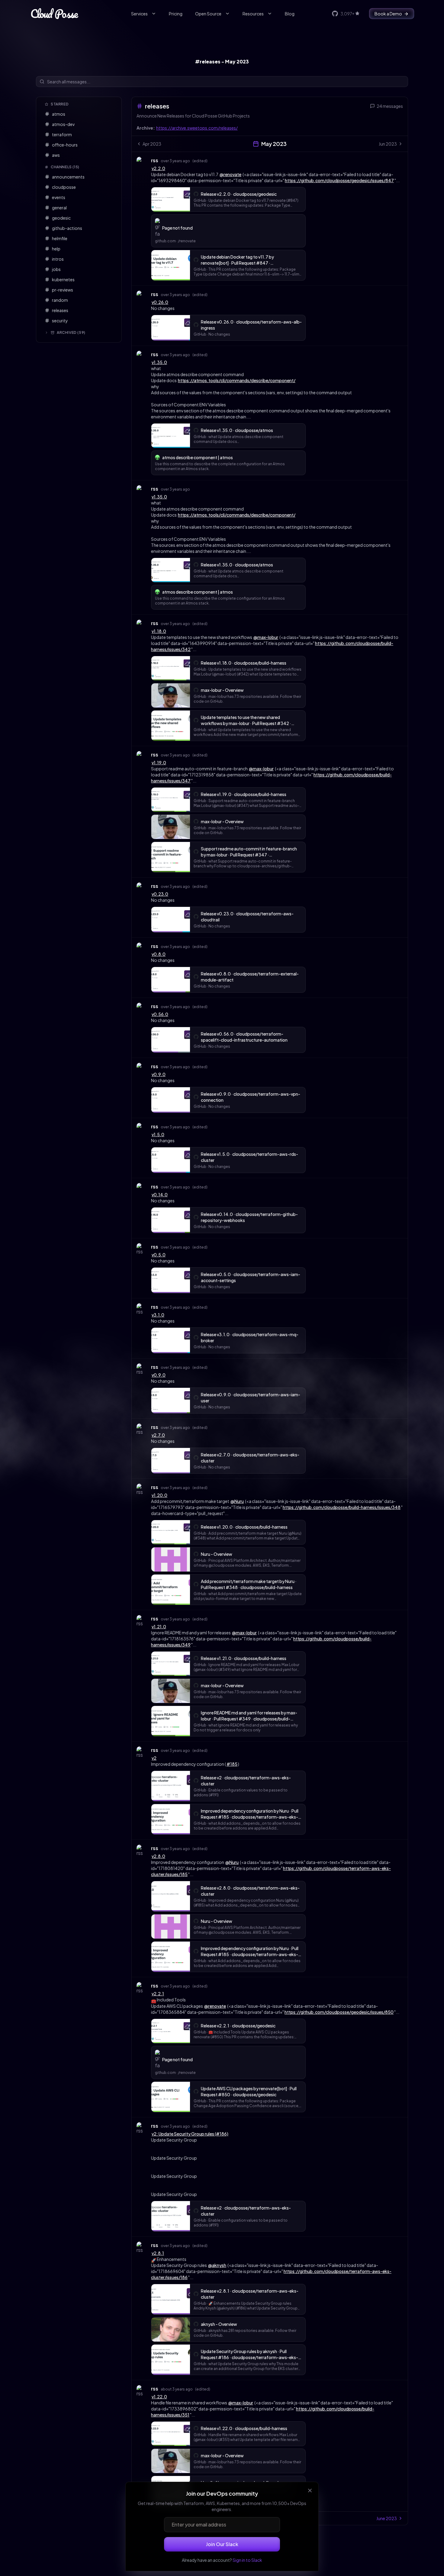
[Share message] (213, 160)
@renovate (230, 174)
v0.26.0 (160, 302)
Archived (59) (71, 332)
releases (157, 106)
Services (139, 14)
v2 (154, 1758)
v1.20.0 (159, 1495)
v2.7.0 (158, 1435)
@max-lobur (266, 637)
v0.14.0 (160, 1195)
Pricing (176, 14)
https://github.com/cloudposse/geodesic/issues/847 (339, 180)
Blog (290, 14)
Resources (253, 14)
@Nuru (237, 1501)
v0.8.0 (159, 954)
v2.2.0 (158, 168)
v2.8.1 (158, 2253)
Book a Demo (388, 14)
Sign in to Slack (247, 2560)
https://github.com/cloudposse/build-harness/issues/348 (342, 1507)
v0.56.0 (160, 1014)
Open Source (208, 14)
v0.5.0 (159, 1255)
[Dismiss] (310, 2491)
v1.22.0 (159, 2397)
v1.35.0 (159, 362)
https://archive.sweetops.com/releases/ (197, 128)
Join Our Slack (222, 2544)
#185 (232, 1764)
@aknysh (217, 2265)
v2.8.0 (158, 1856)
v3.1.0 (158, 1315)
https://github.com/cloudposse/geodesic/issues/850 (339, 2012)
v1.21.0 (159, 1627)
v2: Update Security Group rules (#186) (190, 2134)
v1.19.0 (159, 762)
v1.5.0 (158, 1134)
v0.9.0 (159, 1074)
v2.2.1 (158, 1994)
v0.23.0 (160, 894)
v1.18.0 (159, 631)
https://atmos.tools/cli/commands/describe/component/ (237, 380)
